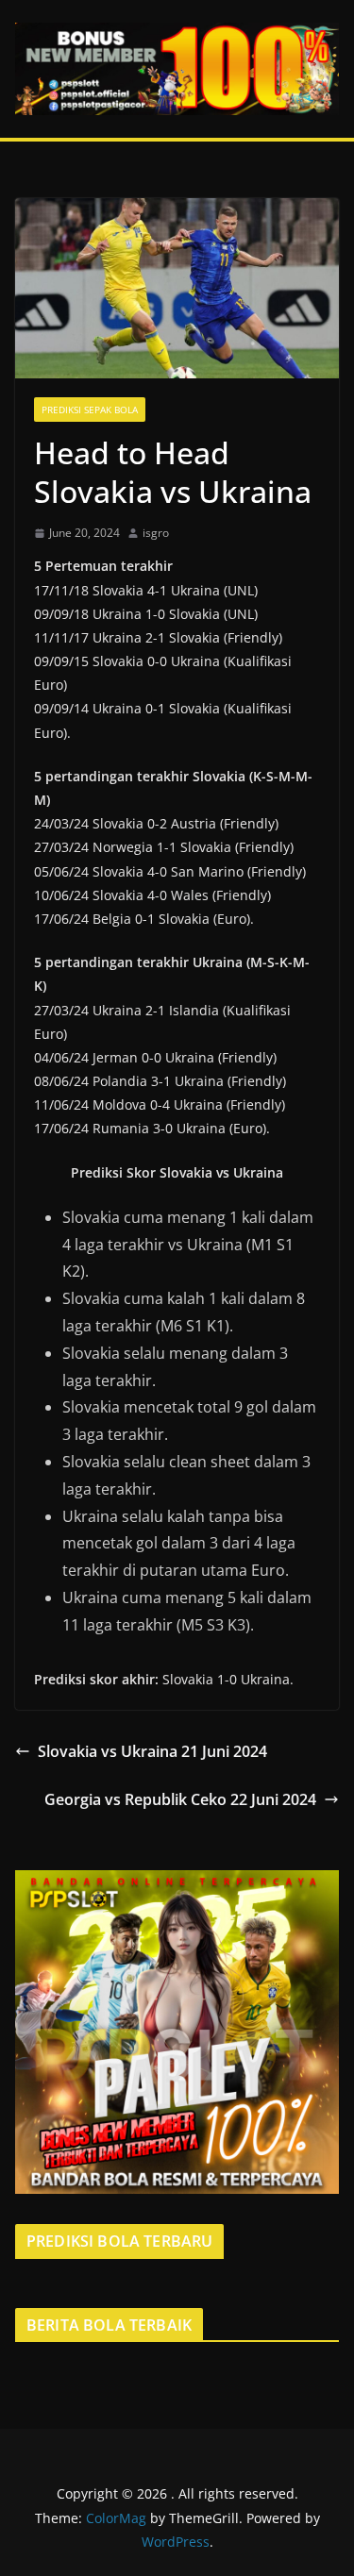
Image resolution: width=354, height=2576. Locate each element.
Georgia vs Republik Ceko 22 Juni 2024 (180, 1799)
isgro (156, 533)
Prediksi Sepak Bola (90, 410)
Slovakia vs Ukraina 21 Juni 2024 (152, 1751)
